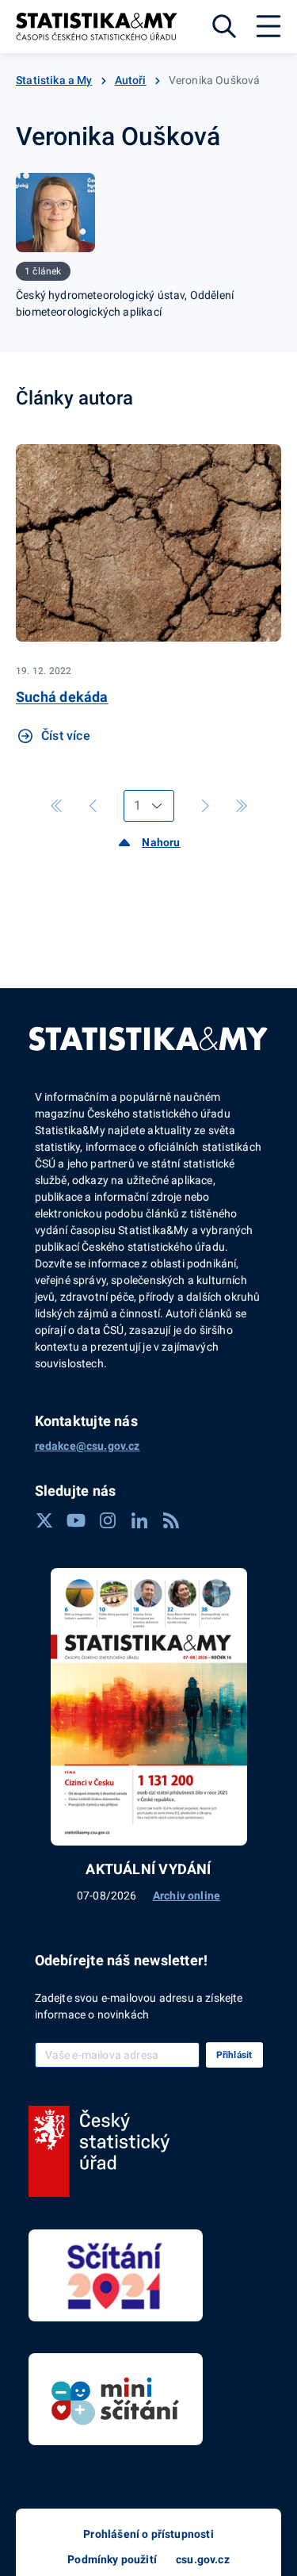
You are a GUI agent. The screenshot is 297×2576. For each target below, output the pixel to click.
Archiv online (187, 1896)
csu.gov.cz (203, 2559)
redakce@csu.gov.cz (88, 1446)
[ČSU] (99, 2152)
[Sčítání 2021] (116, 2275)
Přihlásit (234, 2055)
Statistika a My (54, 80)
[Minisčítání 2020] (116, 2399)
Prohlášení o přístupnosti (148, 2534)
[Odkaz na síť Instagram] (108, 1520)
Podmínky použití (112, 2559)
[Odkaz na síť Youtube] (76, 1520)
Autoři (131, 80)
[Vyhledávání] (224, 26)
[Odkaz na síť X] (44, 1520)
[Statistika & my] (97, 27)
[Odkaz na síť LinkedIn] (139, 1520)
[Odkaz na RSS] (171, 1520)
